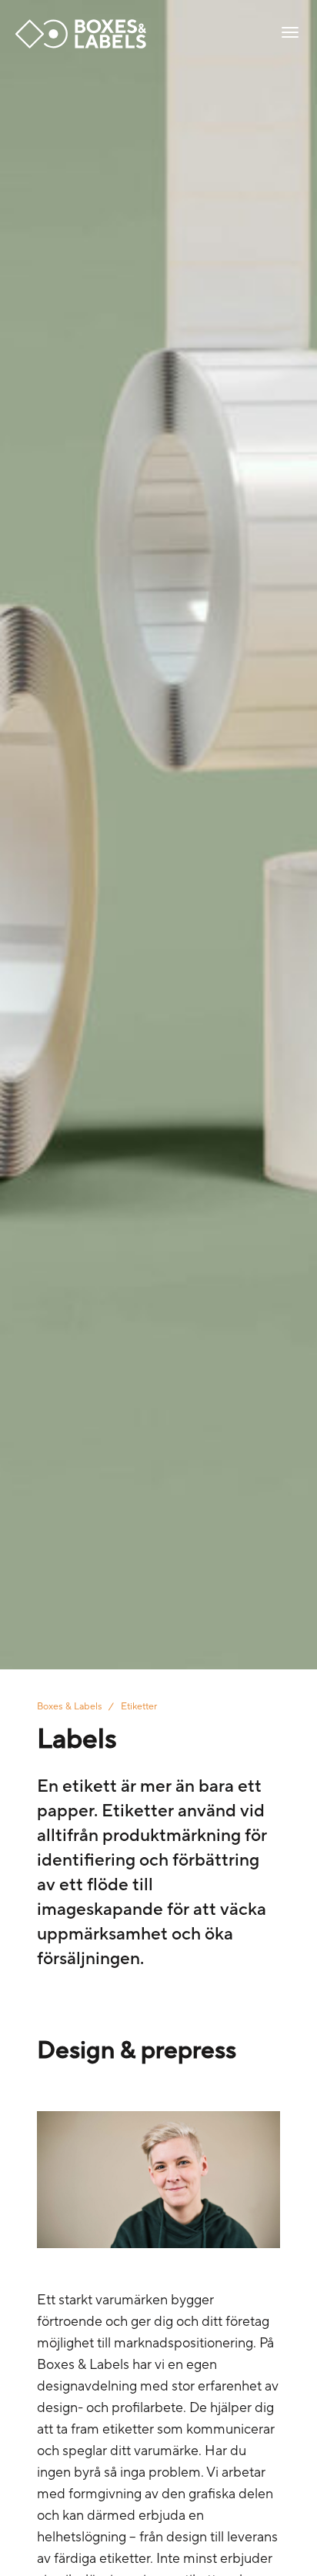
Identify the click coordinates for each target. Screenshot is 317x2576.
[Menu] (290, 34)
